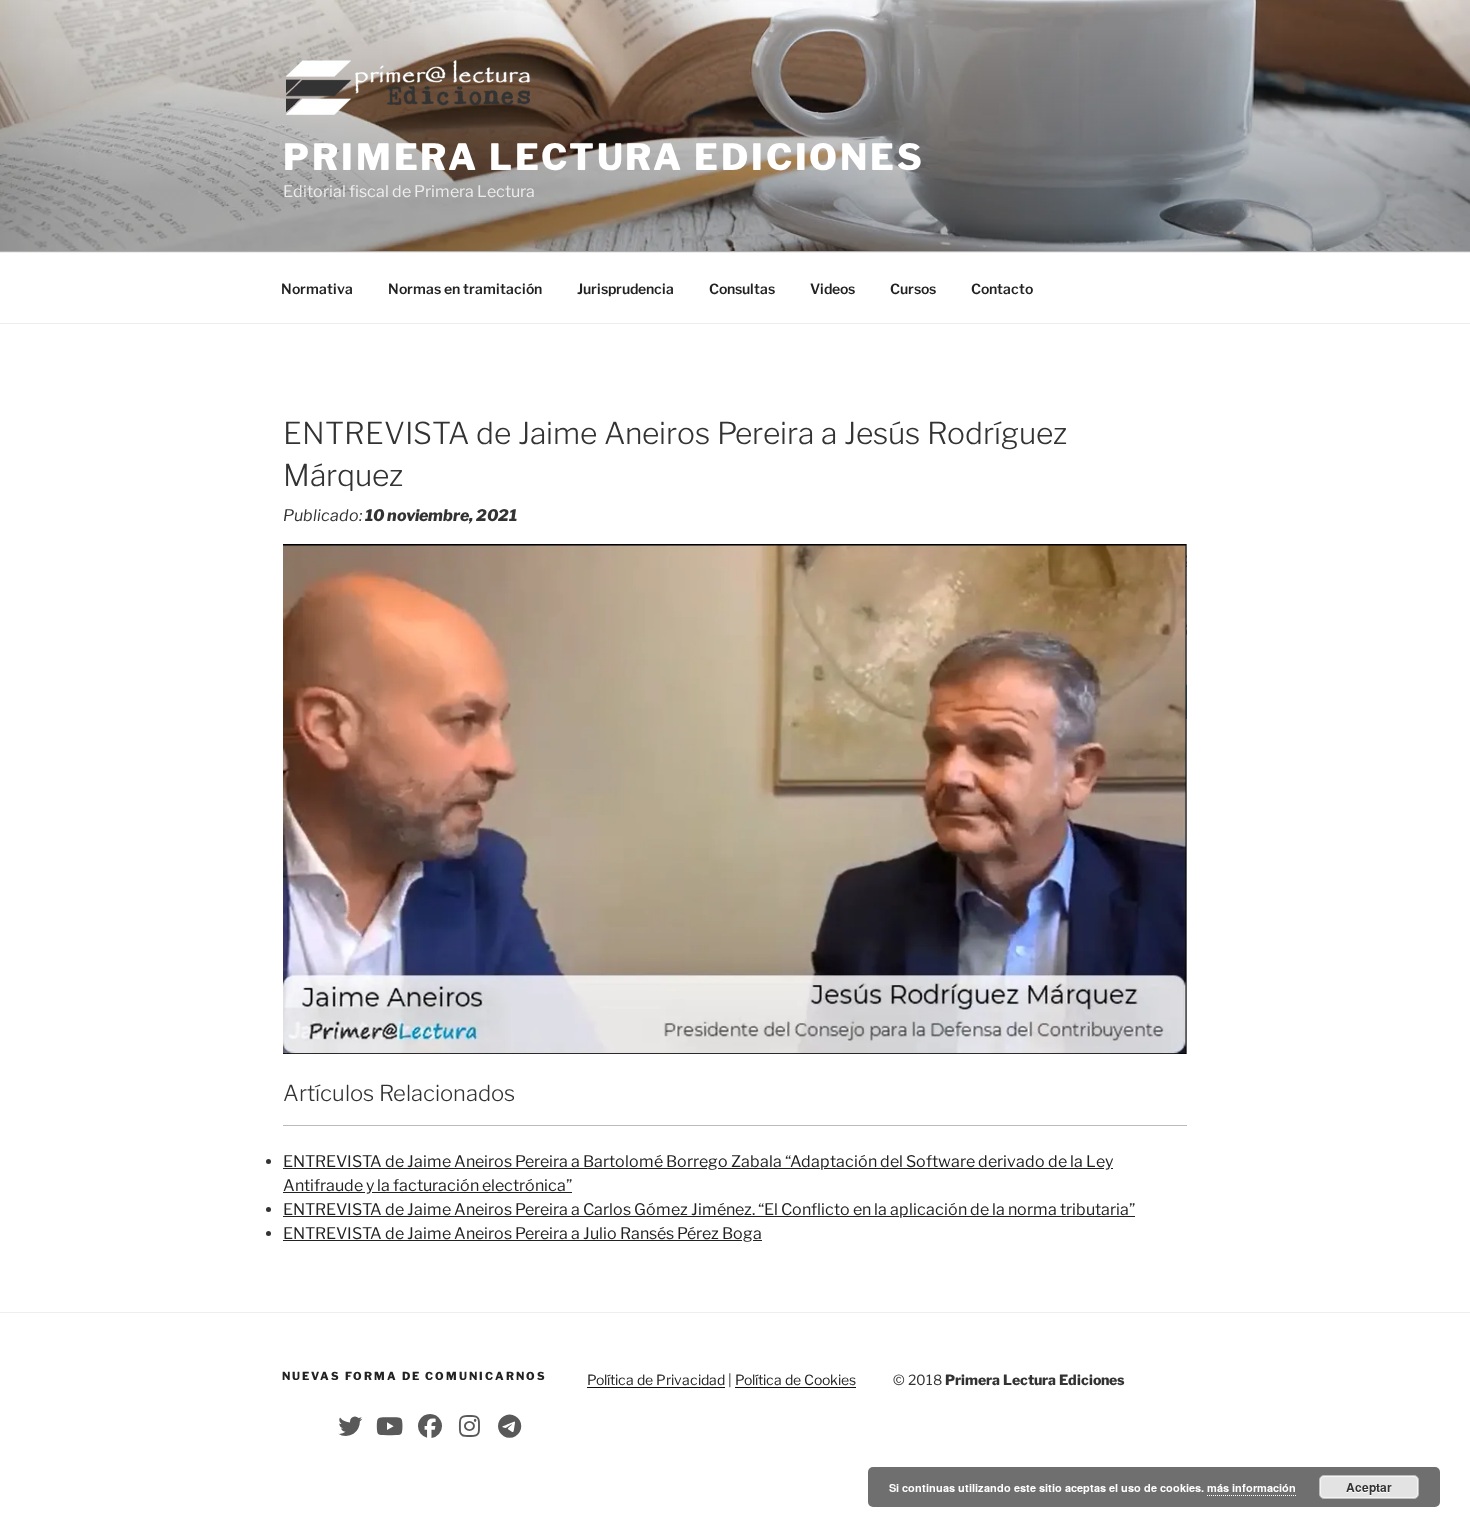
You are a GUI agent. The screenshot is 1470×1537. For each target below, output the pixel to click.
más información (1251, 1487)
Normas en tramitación (465, 288)
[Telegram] (510, 1426)
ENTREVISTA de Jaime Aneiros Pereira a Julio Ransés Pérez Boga (522, 1233)
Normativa (317, 288)
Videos (832, 288)
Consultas (742, 288)
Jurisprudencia (625, 288)
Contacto (1002, 288)
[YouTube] (390, 1426)
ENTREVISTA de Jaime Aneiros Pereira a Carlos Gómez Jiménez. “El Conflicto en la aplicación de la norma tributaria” (709, 1209)
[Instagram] (470, 1426)
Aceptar (1369, 1487)
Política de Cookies (795, 1379)
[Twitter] (350, 1426)
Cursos (913, 288)
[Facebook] (430, 1426)
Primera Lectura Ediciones (604, 157)
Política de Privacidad (656, 1379)
